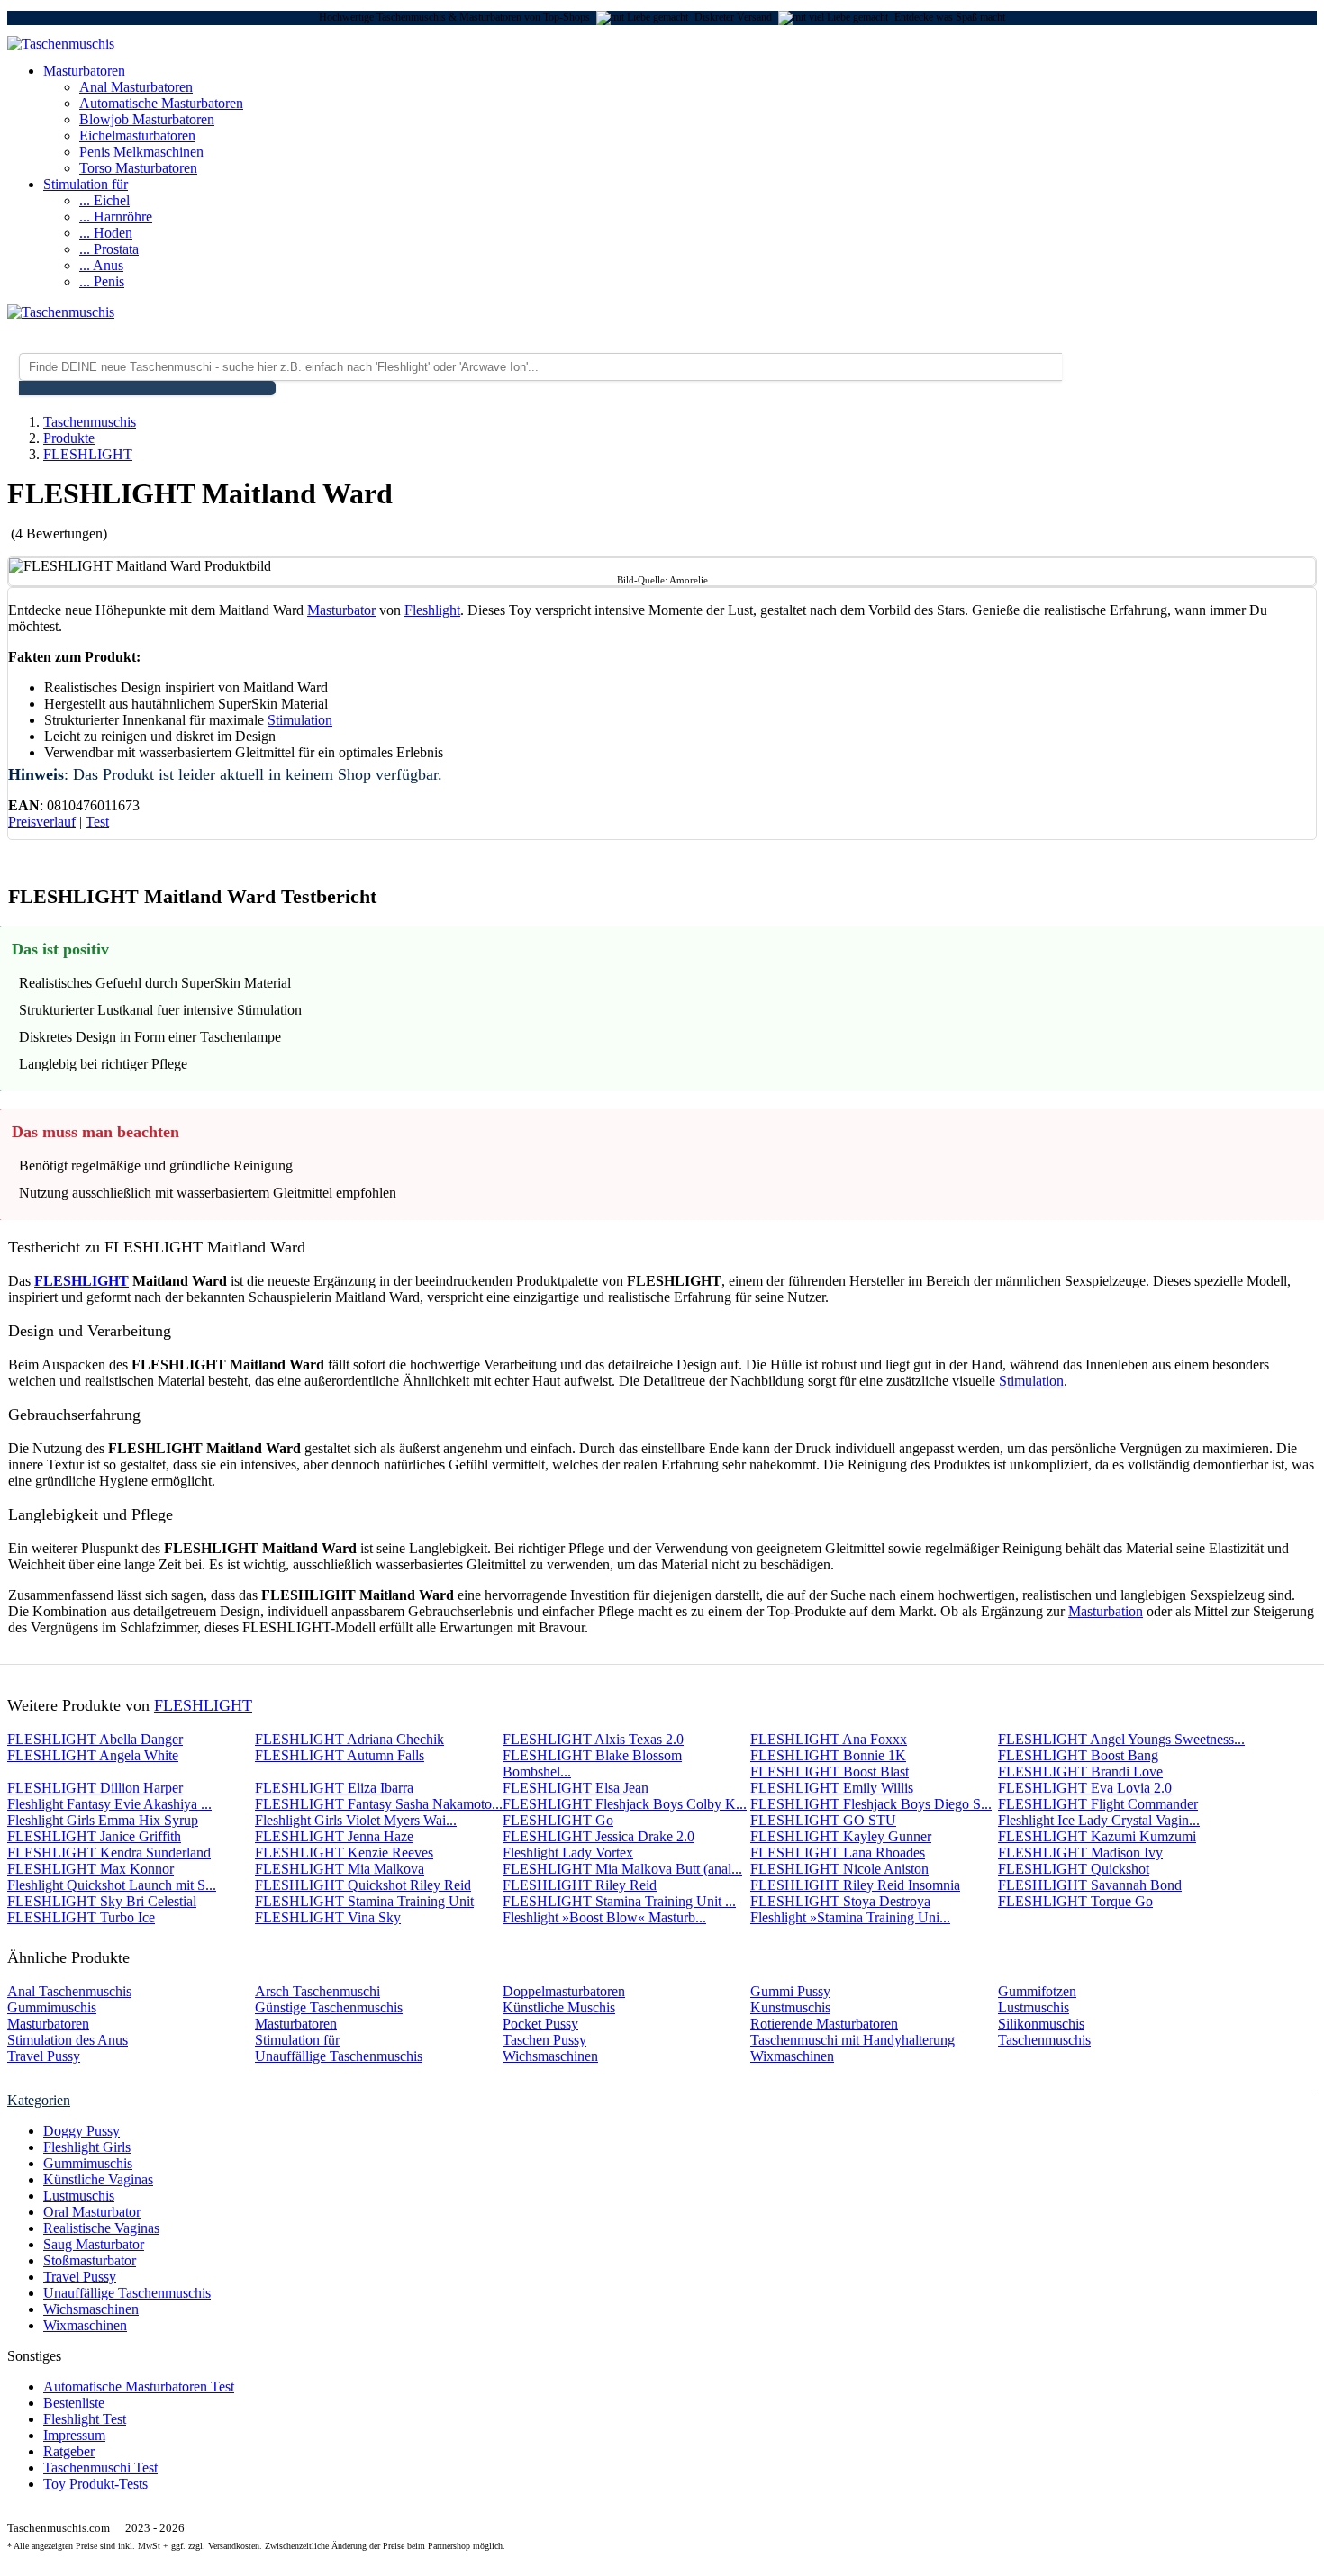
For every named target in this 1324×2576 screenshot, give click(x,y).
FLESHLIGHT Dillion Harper (95, 1788)
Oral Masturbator (92, 2212)
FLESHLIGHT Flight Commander (1098, 1804)
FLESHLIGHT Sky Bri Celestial (102, 1901)
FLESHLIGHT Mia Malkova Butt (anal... (622, 1869)
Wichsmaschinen (550, 2056)
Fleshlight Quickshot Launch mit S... (112, 1885)
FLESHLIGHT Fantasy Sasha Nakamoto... (379, 1804)
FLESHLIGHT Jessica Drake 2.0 (599, 1836)
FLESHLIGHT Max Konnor (91, 1869)
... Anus (101, 265)
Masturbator (341, 610)
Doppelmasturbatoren (564, 1991)
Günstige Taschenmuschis (329, 2007)
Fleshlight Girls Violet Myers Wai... (356, 1820)
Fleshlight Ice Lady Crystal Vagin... (1099, 1820)
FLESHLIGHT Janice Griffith (94, 1836)
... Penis (102, 281)
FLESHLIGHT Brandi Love (1080, 1772)
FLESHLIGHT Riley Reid (580, 1885)
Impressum (74, 2435)
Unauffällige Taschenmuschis (339, 2056)
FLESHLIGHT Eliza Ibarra (334, 1788)
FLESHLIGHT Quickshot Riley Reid (363, 1885)
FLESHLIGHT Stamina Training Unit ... (619, 1901)
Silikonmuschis (1041, 2024)
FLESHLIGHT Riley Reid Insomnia (855, 1885)
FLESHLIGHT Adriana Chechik (349, 1739)
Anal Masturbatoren (136, 87)
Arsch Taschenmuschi (317, 1991)
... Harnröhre (116, 217)
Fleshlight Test (85, 2419)
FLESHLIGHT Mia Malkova (340, 1869)
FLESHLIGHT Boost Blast (830, 1772)
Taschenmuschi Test (100, 2468)
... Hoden (106, 233)
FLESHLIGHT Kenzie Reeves (344, 1853)
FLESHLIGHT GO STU (823, 1820)
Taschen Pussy (544, 2040)
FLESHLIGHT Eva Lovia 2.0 (1085, 1788)
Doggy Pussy (82, 2131)
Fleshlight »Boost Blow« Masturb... (604, 1917)
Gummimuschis (52, 2007)
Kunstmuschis (790, 2007)
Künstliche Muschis (559, 2007)
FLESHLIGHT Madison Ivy (1080, 1853)
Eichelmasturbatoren (137, 136)
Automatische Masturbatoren (161, 103)
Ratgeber (69, 2451)
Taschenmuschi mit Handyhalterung (852, 2040)
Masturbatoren (84, 71)
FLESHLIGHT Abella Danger (95, 1739)
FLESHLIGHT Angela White (93, 1755)
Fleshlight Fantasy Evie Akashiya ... (109, 1804)
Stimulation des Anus (68, 2040)
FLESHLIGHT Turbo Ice (81, 1917)
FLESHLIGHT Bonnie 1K (828, 1755)
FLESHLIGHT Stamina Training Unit (364, 1901)
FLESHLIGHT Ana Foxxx (829, 1739)
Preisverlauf (42, 822)
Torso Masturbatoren (138, 168)
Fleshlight (432, 610)
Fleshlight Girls (87, 2147)
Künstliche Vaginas (98, 2179)
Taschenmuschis (1044, 2040)
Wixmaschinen (792, 2056)
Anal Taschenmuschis (69, 1991)
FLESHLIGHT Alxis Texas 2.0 (593, 1739)
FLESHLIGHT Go (558, 1820)
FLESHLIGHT (82, 1281)
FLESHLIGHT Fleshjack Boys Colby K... (625, 1804)
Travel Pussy (44, 2056)
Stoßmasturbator (90, 2260)
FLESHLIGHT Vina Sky (328, 1917)
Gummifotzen (1037, 1991)
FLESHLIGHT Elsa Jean (576, 1788)
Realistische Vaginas (101, 2228)
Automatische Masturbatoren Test (139, 2386)
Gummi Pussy (790, 1991)
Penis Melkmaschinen (141, 152)
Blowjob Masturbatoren (147, 119)
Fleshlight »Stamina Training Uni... (850, 1917)
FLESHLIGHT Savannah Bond (1090, 1885)
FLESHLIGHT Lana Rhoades (838, 1853)
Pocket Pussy (540, 2024)
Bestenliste (74, 2403)
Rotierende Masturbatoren (824, 2024)
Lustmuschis (1034, 2007)
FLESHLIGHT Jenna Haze (334, 1836)
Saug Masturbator (94, 2244)
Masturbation (1106, 1611)
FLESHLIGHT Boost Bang (1078, 1755)
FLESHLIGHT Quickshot (1074, 1869)
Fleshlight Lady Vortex (568, 1853)
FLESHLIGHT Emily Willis (832, 1788)
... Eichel (104, 200)
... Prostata (109, 249)
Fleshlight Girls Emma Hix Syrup (103, 1820)
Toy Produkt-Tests (95, 2484)
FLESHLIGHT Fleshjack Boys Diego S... (871, 1804)
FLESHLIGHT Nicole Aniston (839, 1869)
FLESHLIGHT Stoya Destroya (840, 1901)
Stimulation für (86, 184)
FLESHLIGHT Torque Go (1075, 1901)
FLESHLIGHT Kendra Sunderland (109, 1853)
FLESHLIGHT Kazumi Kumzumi (1097, 1836)
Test (97, 822)
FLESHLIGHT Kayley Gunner (841, 1836)
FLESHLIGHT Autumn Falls (340, 1755)
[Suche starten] (147, 388)
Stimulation (300, 720)
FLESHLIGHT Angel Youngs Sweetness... (1121, 1739)
